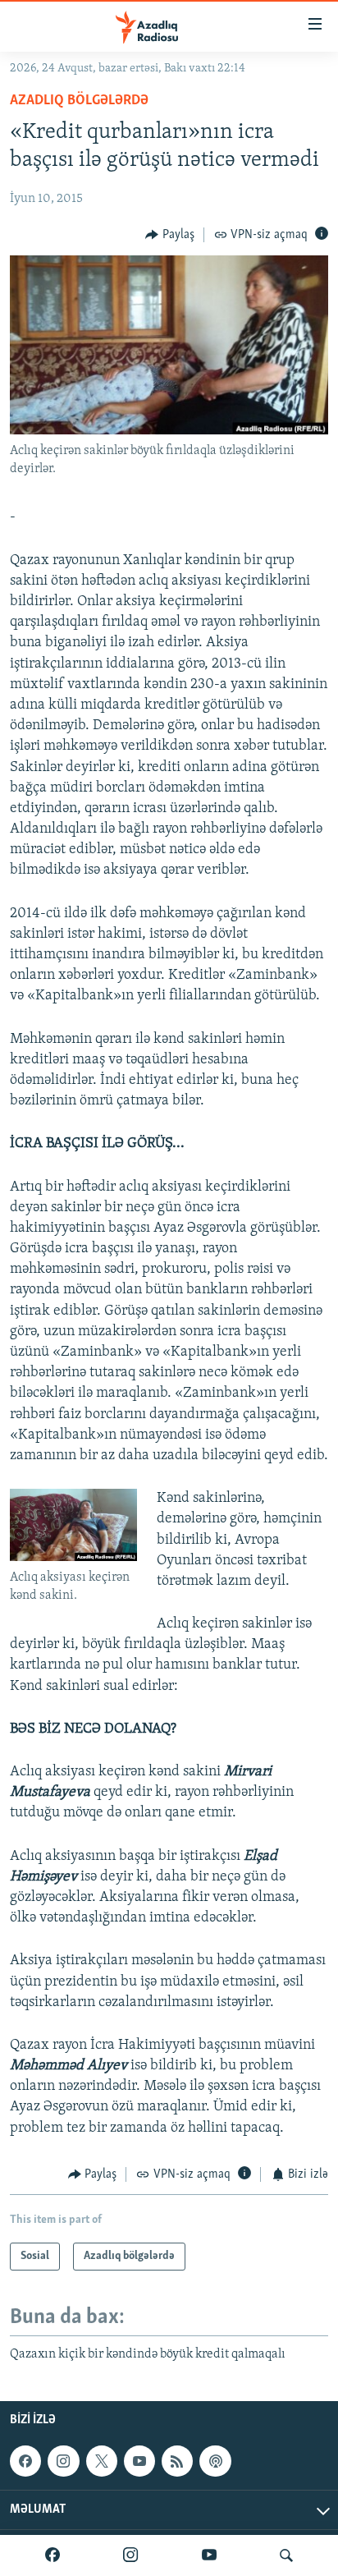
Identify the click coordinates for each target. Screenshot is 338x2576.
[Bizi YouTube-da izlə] (209, 2555)
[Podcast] (215, 2461)
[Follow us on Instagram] (63, 2461)
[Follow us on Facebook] (25, 2461)
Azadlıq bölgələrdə (79, 101)
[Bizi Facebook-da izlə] (53, 2555)
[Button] (170, 235)
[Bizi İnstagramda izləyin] (130, 2555)
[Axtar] (286, 2555)
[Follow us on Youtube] (139, 2461)
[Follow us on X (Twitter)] (102, 2461)
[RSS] (177, 2461)
